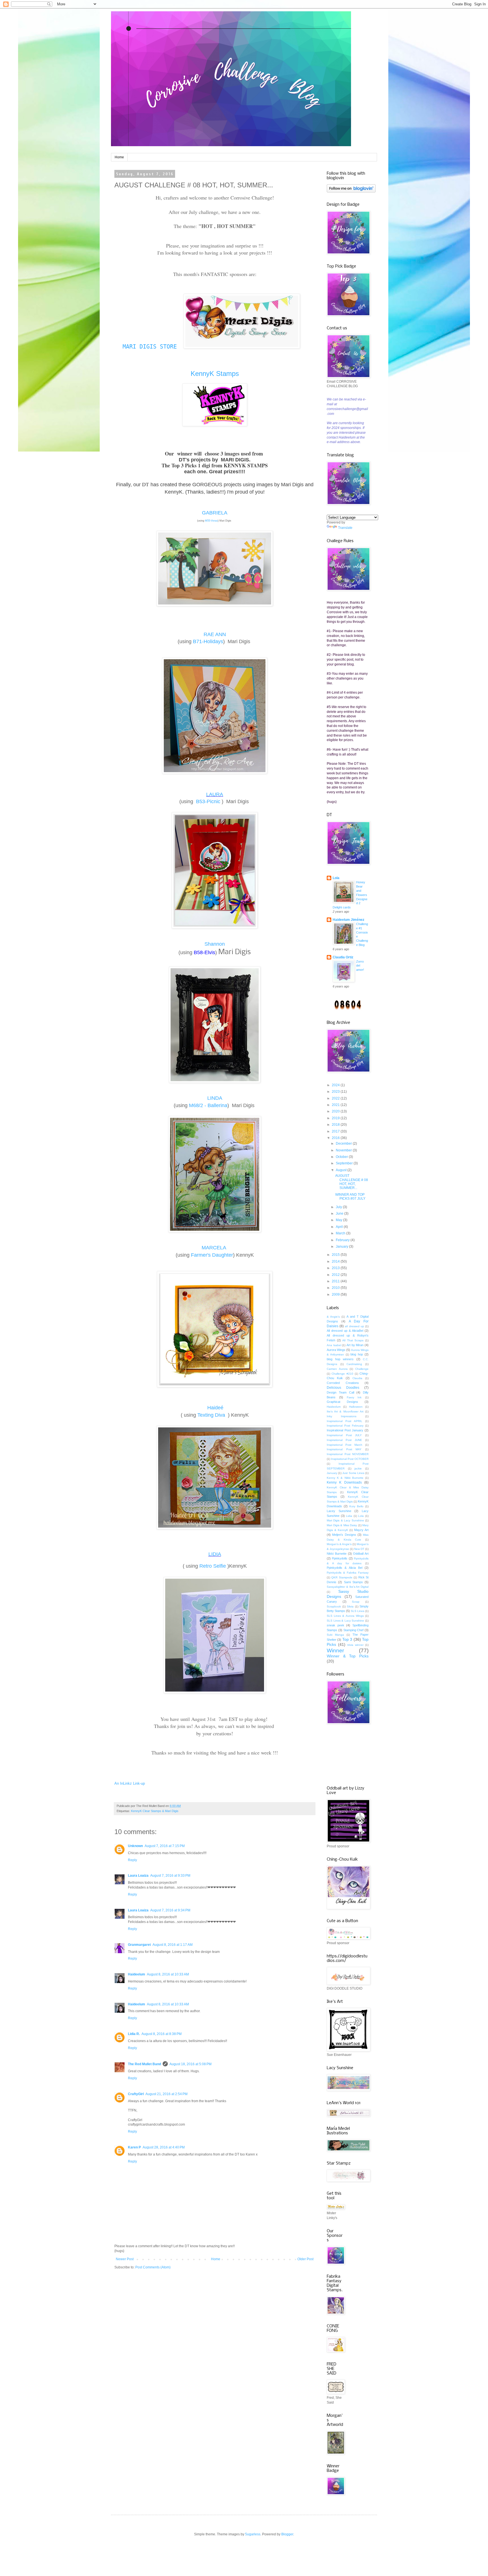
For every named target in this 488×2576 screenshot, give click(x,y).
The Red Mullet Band (144, 2064)
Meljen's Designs (344, 1535)
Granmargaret (139, 1945)
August (342, 1170)
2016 (336, 1138)
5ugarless (253, 2534)
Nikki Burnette (337, 1554)
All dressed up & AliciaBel (345, 1331)
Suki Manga (335, 1635)
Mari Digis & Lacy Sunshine (345, 1520)
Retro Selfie (213, 1566)
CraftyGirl (136, 2094)
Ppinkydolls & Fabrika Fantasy (348, 1573)
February (343, 1240)
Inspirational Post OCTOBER (350, 1459)
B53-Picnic (208, 801)
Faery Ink (354, 1397)
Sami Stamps (353, 1582)
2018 (336, 1125)
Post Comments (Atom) (153, 2267)
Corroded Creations (343, 1383)
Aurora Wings (336, 1350)
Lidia (349, 1516)
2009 (336, 1294)
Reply (132, 1860)
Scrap (356, 1602)
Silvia (350, 1606)
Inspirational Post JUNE (344, 1440)
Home (119, 157)
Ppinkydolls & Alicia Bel (345, 1568)
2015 (336, 1255)
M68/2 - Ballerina (208, 1105)
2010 (336, 1288)
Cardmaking (354, 1364)
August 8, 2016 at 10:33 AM (168, 1974)
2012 (336, 1275)
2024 (336, 1085)
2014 (336, 1261)
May (339, 1220)
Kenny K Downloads (344, 1482)
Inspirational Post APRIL (345, 1421)
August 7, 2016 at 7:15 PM (165, 1846)
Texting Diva (212, 1415)
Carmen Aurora (337, 1369)
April (340, 1227)
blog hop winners (340, 1359)
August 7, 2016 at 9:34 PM (170, 1910)
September (345, 1163)
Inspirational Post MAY (344, 1449)
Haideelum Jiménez (348, 920)
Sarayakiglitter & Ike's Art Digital (348, 1587)
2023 (336, 1092)
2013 (336, 1268)
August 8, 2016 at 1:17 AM (173, 1945)
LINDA (215, 1098)
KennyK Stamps (215, 374)
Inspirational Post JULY (344, 1435)
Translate (345, 528)
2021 (336, 1105)
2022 (336, 1098)
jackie (358, 1468)
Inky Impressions (342, 1416)
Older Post (305, 2259)
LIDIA (215, 1554)
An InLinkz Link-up (130, 1783)
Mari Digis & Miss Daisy (342, 1525)
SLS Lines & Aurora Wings (345, 1616)
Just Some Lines (353, 1473)
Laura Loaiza (138, 1876)
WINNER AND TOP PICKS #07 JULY (350, 1197)
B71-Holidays (208, 641)
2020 (336, 1111)
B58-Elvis (204, 952)
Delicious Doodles (343, 1388)
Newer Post (125, 2259)
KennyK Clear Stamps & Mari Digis (155, 1811)
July (339, 1207)
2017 (336, 1131)
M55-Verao (211, 521)
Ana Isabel (334, 1345)
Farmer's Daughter (212, 1255)
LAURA (215, 794)
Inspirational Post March (345, 1445)
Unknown (135, 1846)
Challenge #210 (342, 1374)
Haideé (215, 1408)
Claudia (357, 1378)
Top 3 (347, 1639)
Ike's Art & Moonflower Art (345, 1411)
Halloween (356, 1407)
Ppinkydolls (340, 1558)
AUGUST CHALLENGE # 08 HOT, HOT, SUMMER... (352, 1182)
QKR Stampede (342, 1577)
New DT (359, 1549)
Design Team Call (340, 1392)
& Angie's (333, 1317)
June (340, 1213)
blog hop (357, 1354)
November (344, 1150)
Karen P (134, 2147)
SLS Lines (358, 1611)
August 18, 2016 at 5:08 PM (190, 2064)
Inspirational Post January (345, 1430)
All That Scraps (353, 1340)
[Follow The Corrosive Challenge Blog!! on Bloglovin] (351, 191)
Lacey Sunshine (339, 1511)
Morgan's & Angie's (339, 1544)
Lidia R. (134, 2034)
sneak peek (335, 1625)
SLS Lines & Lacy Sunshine (345, 1621)
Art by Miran (355, 1345)
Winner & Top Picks (348, 1656)
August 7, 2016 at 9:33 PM (170, 1876)
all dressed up (354, 1326)
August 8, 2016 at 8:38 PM (162, 2034)
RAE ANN (215, 634)
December (344, 1144)
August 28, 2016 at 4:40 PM (164, 2147)
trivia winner (355, 1645)
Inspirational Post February (345, 1426)
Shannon (215, 944)
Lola (336, 878)
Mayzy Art (361, 1530)
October (342, 1157)
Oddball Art (361, 1554)
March (341, 1233)
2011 (336, 1281)
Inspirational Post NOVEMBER (348, 1454)
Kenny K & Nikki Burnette (345, 1478)
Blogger (287, 2534)
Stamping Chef (354, 1630)
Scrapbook (334, 1606)
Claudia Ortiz (343, 957)
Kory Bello (356, 1506)
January (342, 1247)
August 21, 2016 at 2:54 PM (166, 2094)
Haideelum (137, 1974)
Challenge (362, 1369)
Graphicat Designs (342, 1402)
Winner (335, 1650)
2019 (336, 1118)
